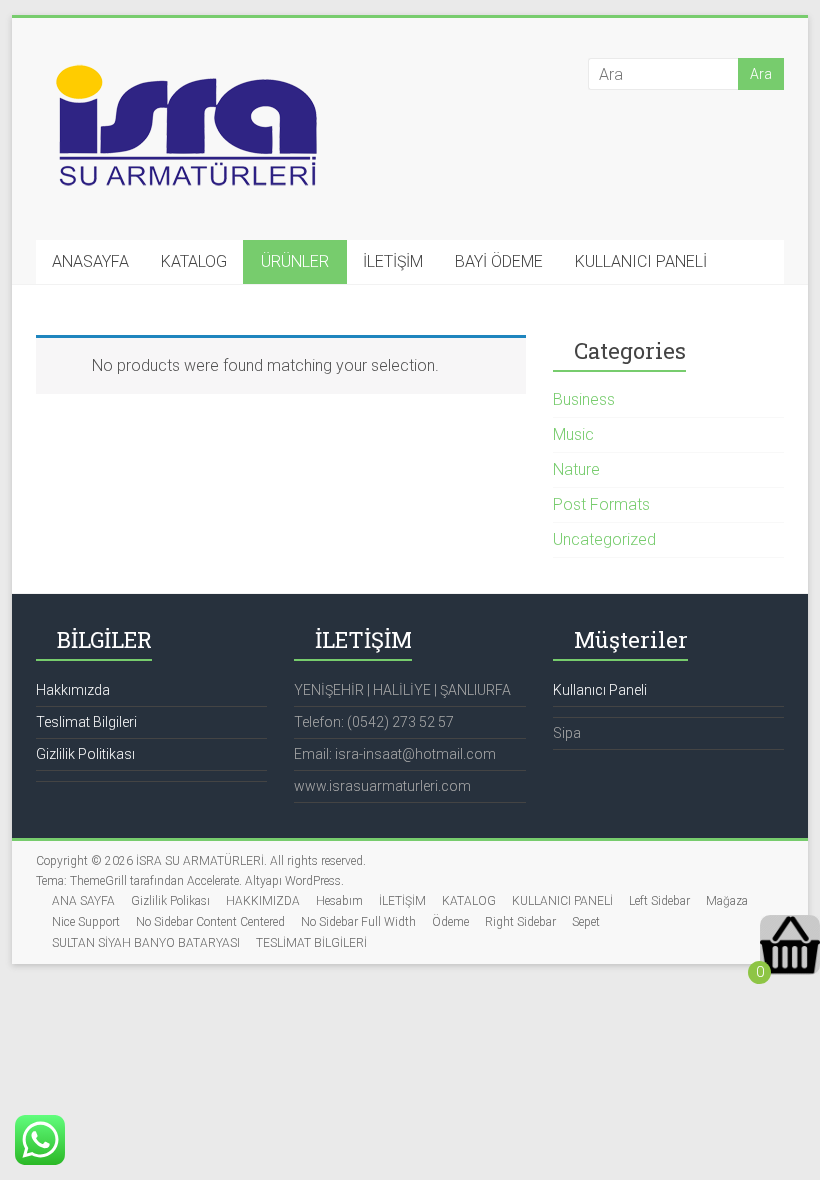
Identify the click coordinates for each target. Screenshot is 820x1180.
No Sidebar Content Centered (210, 922)
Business (584, 399)
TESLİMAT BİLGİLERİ (311, 943)
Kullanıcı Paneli (600, 690)
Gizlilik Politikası (85, 754)
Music (573, 434)
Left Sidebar (659, 901)
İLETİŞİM (393, 261)
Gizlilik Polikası (170, 901)
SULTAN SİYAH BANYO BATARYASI (146, 943)
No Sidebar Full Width (358, 922)
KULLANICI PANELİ (641, 261)
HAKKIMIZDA (263, 901)
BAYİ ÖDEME (499, 261)
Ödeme (450, 922)
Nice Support (86, 922)
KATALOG (194, 261)
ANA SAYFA (83, 901)
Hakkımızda (73, 690)
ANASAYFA (90, 261)
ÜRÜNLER (295, 261)
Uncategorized (604, 539)
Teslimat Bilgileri (86, 722)
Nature (576, 469)
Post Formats (601, 504)
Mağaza (727, 901)
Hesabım (339, 901)
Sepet (586, 922)
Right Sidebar (520, 922)
